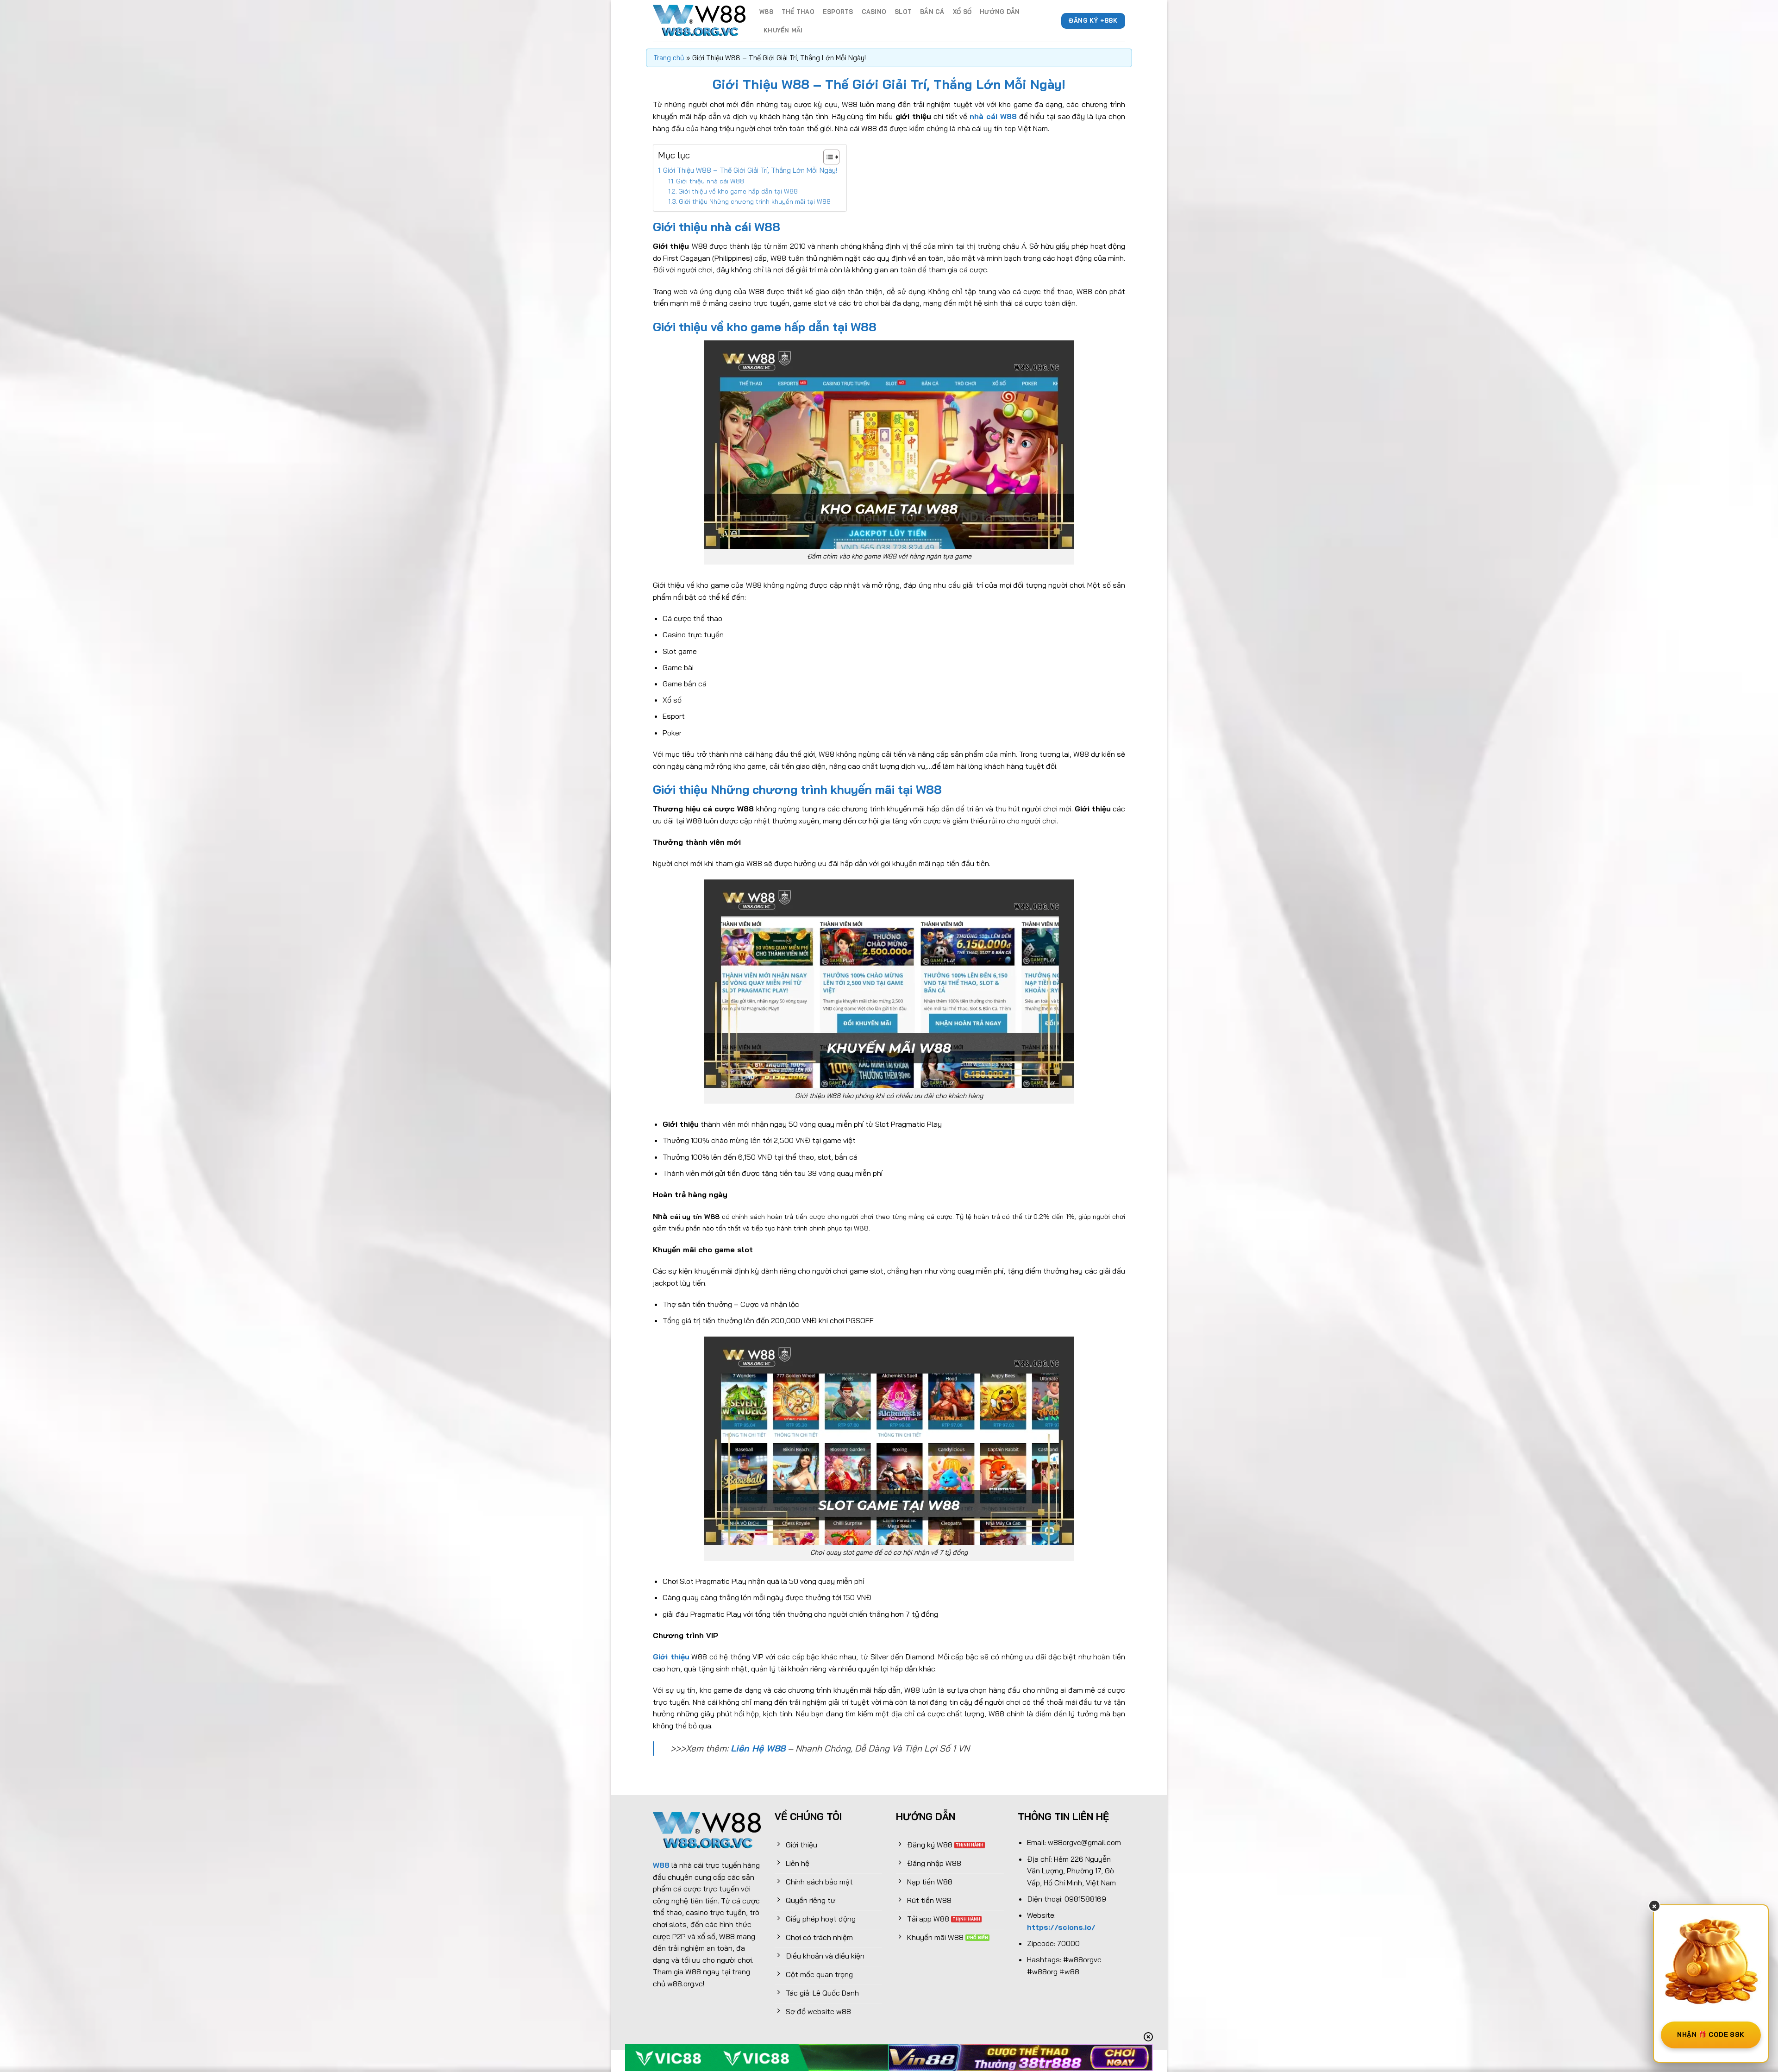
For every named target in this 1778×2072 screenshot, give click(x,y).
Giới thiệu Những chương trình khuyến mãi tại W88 (755, 201)
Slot (903, 12)
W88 (766, 12)
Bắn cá (932, 12)
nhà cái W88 (993, 116)
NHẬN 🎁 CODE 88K (1711, 2034)
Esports (838, 12)
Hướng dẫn (1000, 12)
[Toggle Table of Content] (827, 157)
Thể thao (798, 12)
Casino (874, 12)
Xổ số (962, 12)
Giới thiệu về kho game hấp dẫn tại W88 (738, 191)
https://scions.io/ (1061, 1927)
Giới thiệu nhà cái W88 (710, 181)
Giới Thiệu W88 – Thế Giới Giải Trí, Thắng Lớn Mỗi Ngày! (750, 170)
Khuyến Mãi (783, 30)
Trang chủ (669, 58)
